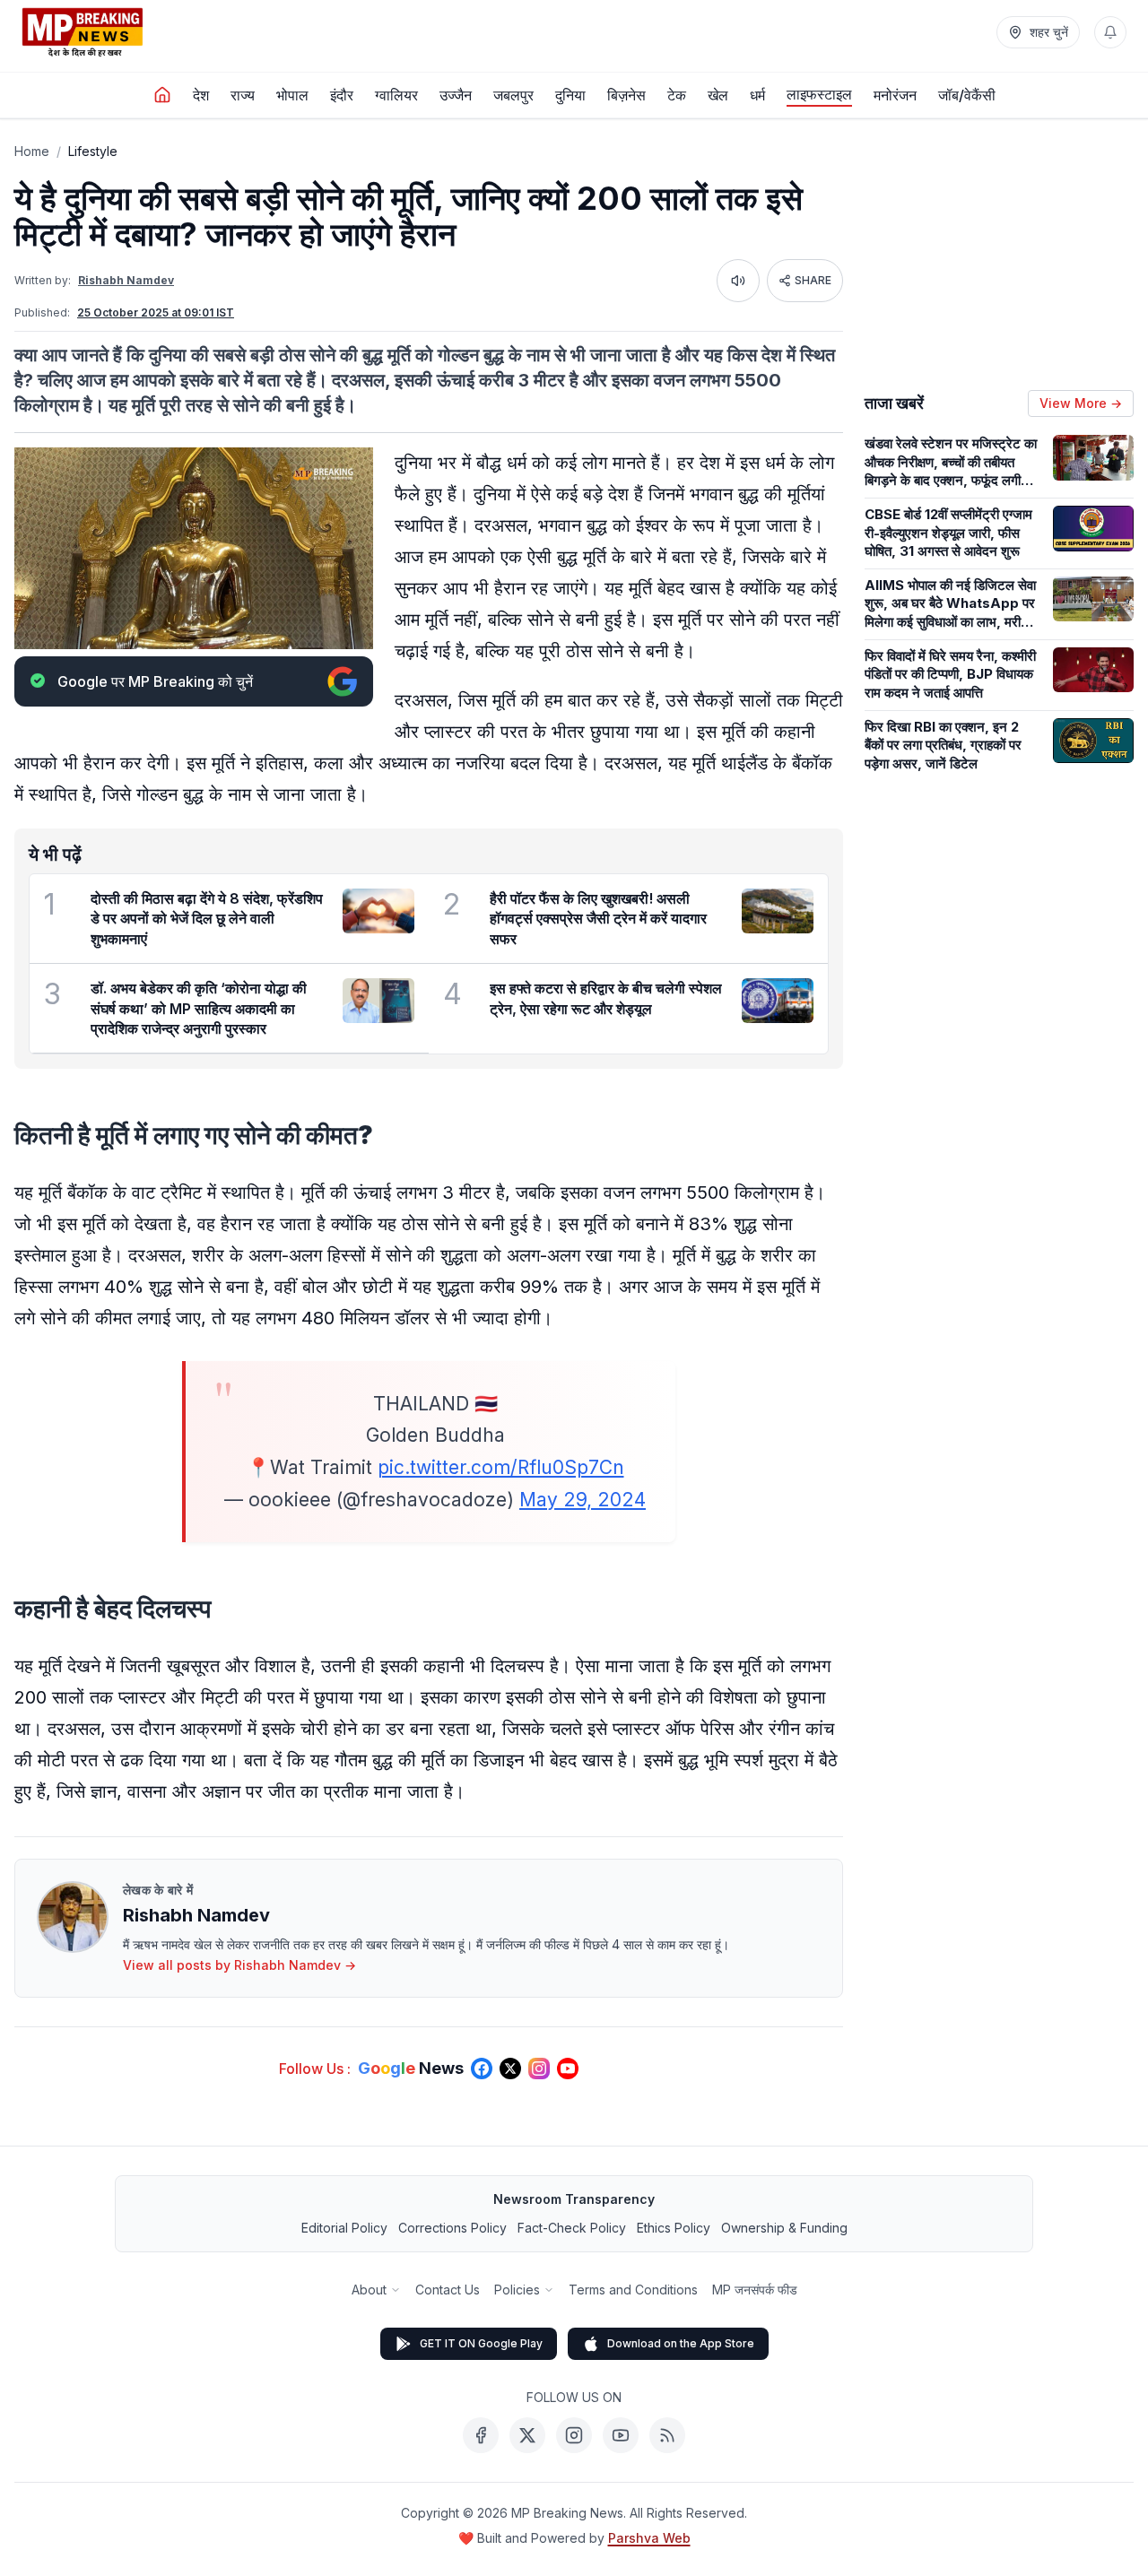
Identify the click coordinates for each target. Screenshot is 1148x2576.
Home (32, 151)
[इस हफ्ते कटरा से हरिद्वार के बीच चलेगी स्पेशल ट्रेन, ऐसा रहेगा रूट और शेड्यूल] (778, 1001)
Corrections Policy (452, 2228)
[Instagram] (574, 2435)
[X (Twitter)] (527, 2435)
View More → (1081, 403)
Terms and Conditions (633, 2290)
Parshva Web (649, 2538)
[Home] (162, 95)
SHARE (813, 280)
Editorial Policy (344, 2228)
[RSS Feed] (667, 2435)
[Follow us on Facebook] (482, 2069)
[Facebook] (481, 2435)
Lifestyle (93, 151)
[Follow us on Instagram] (539, 2069)
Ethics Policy (674, 2228)
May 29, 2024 (583, 1500)
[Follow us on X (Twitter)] (510, 2069)
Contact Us (448, 2290)
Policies (517, 2290)
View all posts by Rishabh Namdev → (239, 1965)
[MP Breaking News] (83, 32)
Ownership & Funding (784, 2228)
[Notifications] (1110, 32)
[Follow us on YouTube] (568, 2069)
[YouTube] (621, 2435)
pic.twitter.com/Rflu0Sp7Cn (501, 1467)
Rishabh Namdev (126, 280)
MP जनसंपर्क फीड (755, 2290)
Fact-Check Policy (572, 2228)
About (369, 2290)
